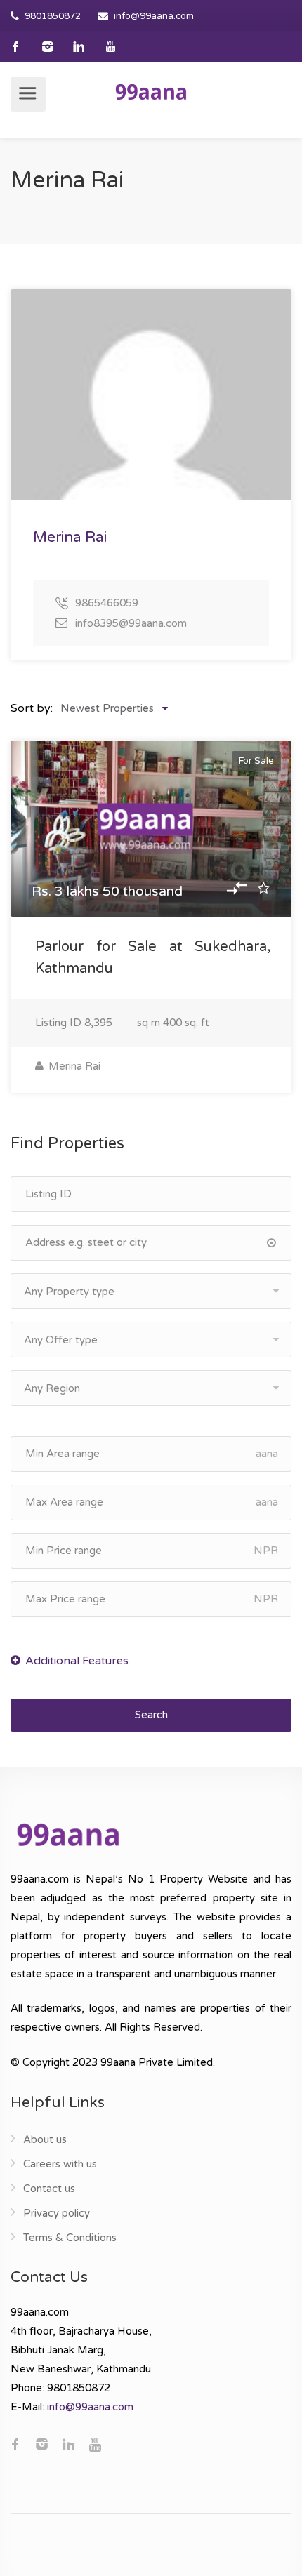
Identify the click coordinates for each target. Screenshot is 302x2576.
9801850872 (53, 16)
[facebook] (16, 47)
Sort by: (32, 708)
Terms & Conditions (70, 2238)
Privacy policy (57, 2213)
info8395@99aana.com (131, 623)
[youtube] (111, 47)
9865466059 (107, 603)
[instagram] (47, 47)
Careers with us (60, 2164)
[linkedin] (79, 47)
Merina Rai (73, 1066)
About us (45, 2139)
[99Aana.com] (151, 91)
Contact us (49, 2189)
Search (151, 1715)
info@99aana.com (154, 16)
